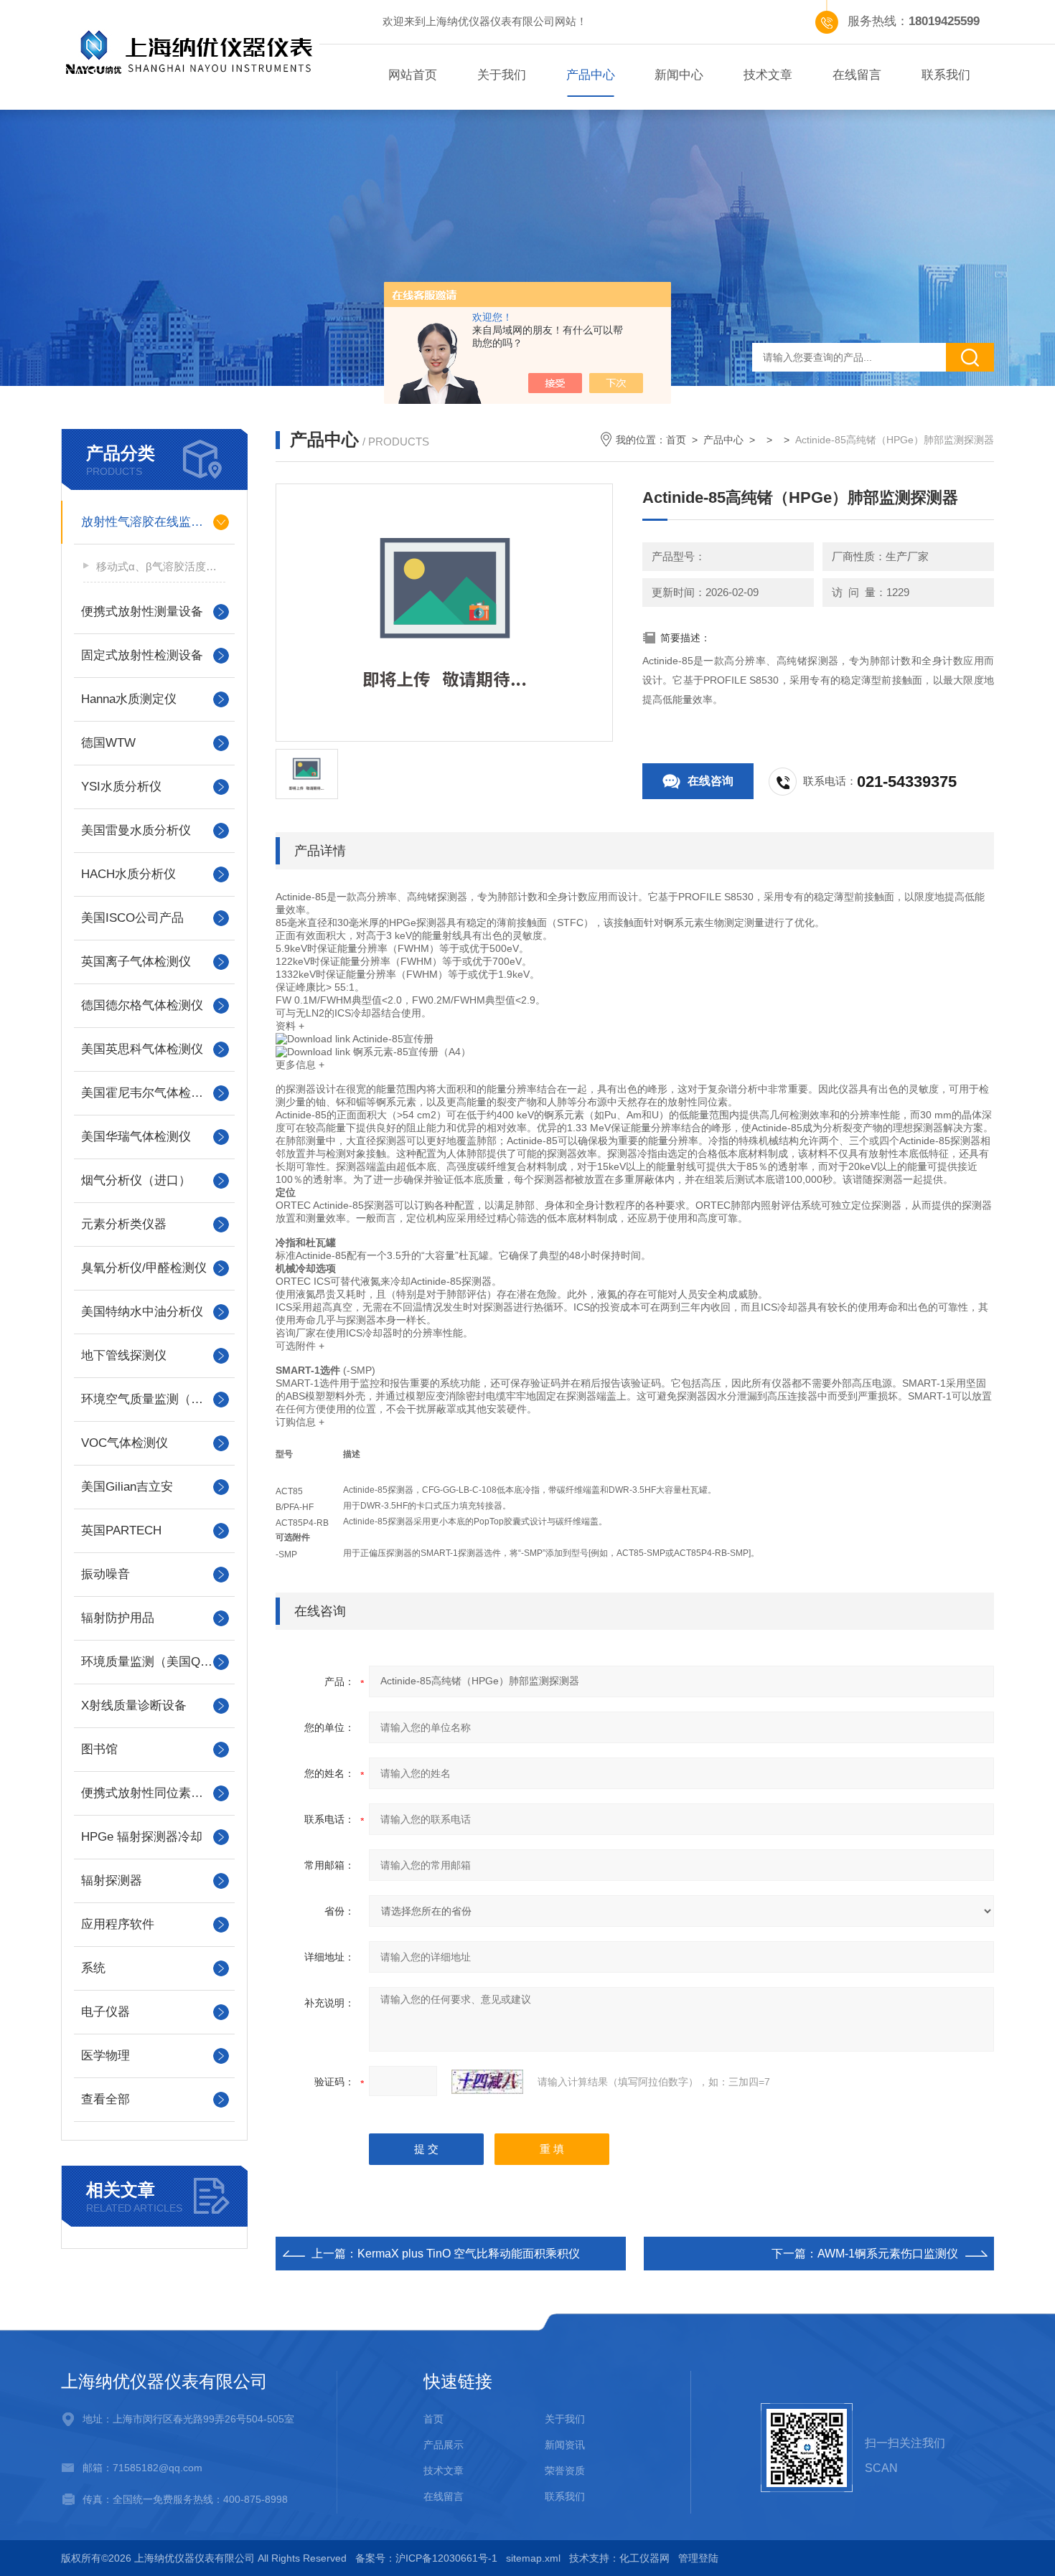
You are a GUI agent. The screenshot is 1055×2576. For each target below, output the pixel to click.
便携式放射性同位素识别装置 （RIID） (154, 1793)
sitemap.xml (533, 2558)
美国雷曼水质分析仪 (136, 830)
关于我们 (502, 75)
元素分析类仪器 (124, 1224)
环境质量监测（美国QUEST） (154, 1662)
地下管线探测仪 (124, 1355)
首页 (676, 440)
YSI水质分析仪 (121, 787)
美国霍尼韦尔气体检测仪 (148, 1093)
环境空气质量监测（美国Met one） (154, 1399)
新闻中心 (679, 75)
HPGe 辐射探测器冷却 (142, 1837)
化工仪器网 (644, 2558)
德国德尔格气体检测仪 (142, 1005)
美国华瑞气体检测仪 (136, 1137)
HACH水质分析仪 (128, 874)
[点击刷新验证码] (487, 2082)
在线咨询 (711, 781)
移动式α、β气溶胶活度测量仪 (161, 566)
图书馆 (99, 1749)
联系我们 (946, 75)
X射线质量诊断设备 (134, 1705)
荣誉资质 (565, 2471)
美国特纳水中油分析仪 (142, 1312)
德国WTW (108, 743)
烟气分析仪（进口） (136, 1180)
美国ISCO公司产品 (132, 918)
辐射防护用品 (118, 1618)
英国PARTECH (121, 1530)
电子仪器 (105, 2012)
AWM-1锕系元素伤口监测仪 (888, 2254)
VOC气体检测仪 (125, 1443)
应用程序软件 (118, 1924)
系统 (93, 1968)
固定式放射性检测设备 (142, 655)
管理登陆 (698, 2558)
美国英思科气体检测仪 (142, 1049)
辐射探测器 (112, 1881)
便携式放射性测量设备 (142, 612)
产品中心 (591, 75)
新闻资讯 (565, 2445)
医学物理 (105, 2056)
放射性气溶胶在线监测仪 (148, 522)
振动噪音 (105, 1574)
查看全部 (105, 2099)
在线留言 (857, 75)
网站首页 (413, 75)
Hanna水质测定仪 (129, 699)
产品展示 (444, 2445)
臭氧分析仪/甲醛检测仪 (144, 1268)
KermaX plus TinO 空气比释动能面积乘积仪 (469, 2254)
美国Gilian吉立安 (127, 1487)
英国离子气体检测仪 (136, 962)
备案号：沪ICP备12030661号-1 (426, 2558)
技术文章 (768, 75)
